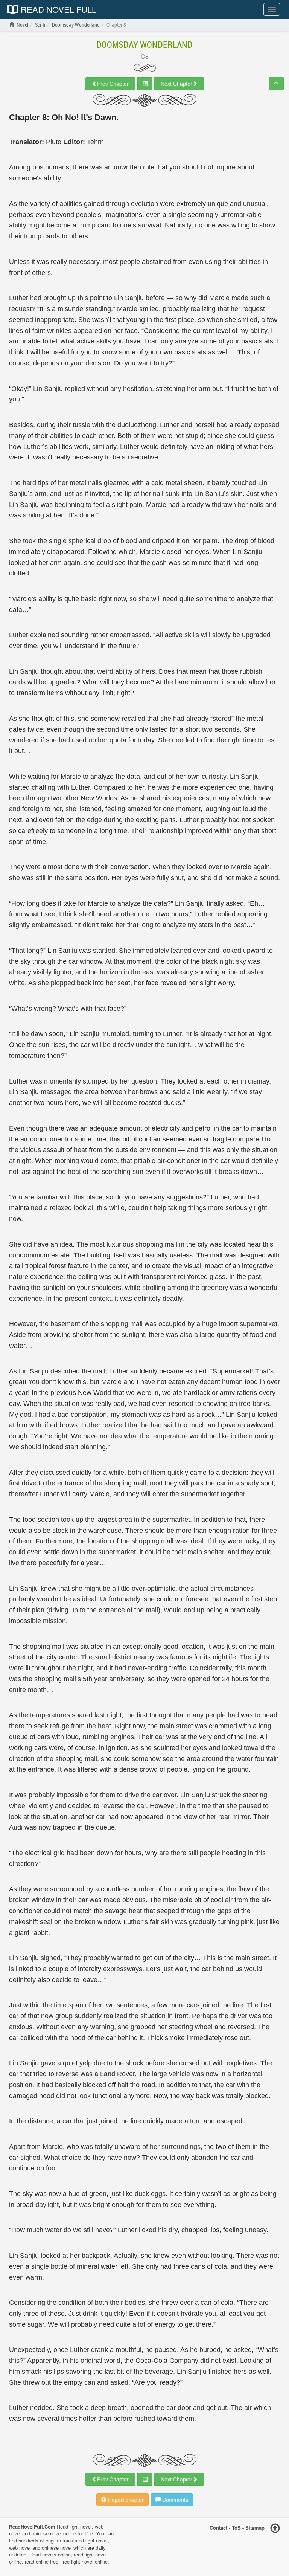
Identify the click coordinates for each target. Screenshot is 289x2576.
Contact (218, 2527)
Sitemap (255, 2527)
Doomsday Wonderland (144, 44)
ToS (236, 2527)
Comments (174, 2500)
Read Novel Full (57, 9)
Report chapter (125, 2500)
